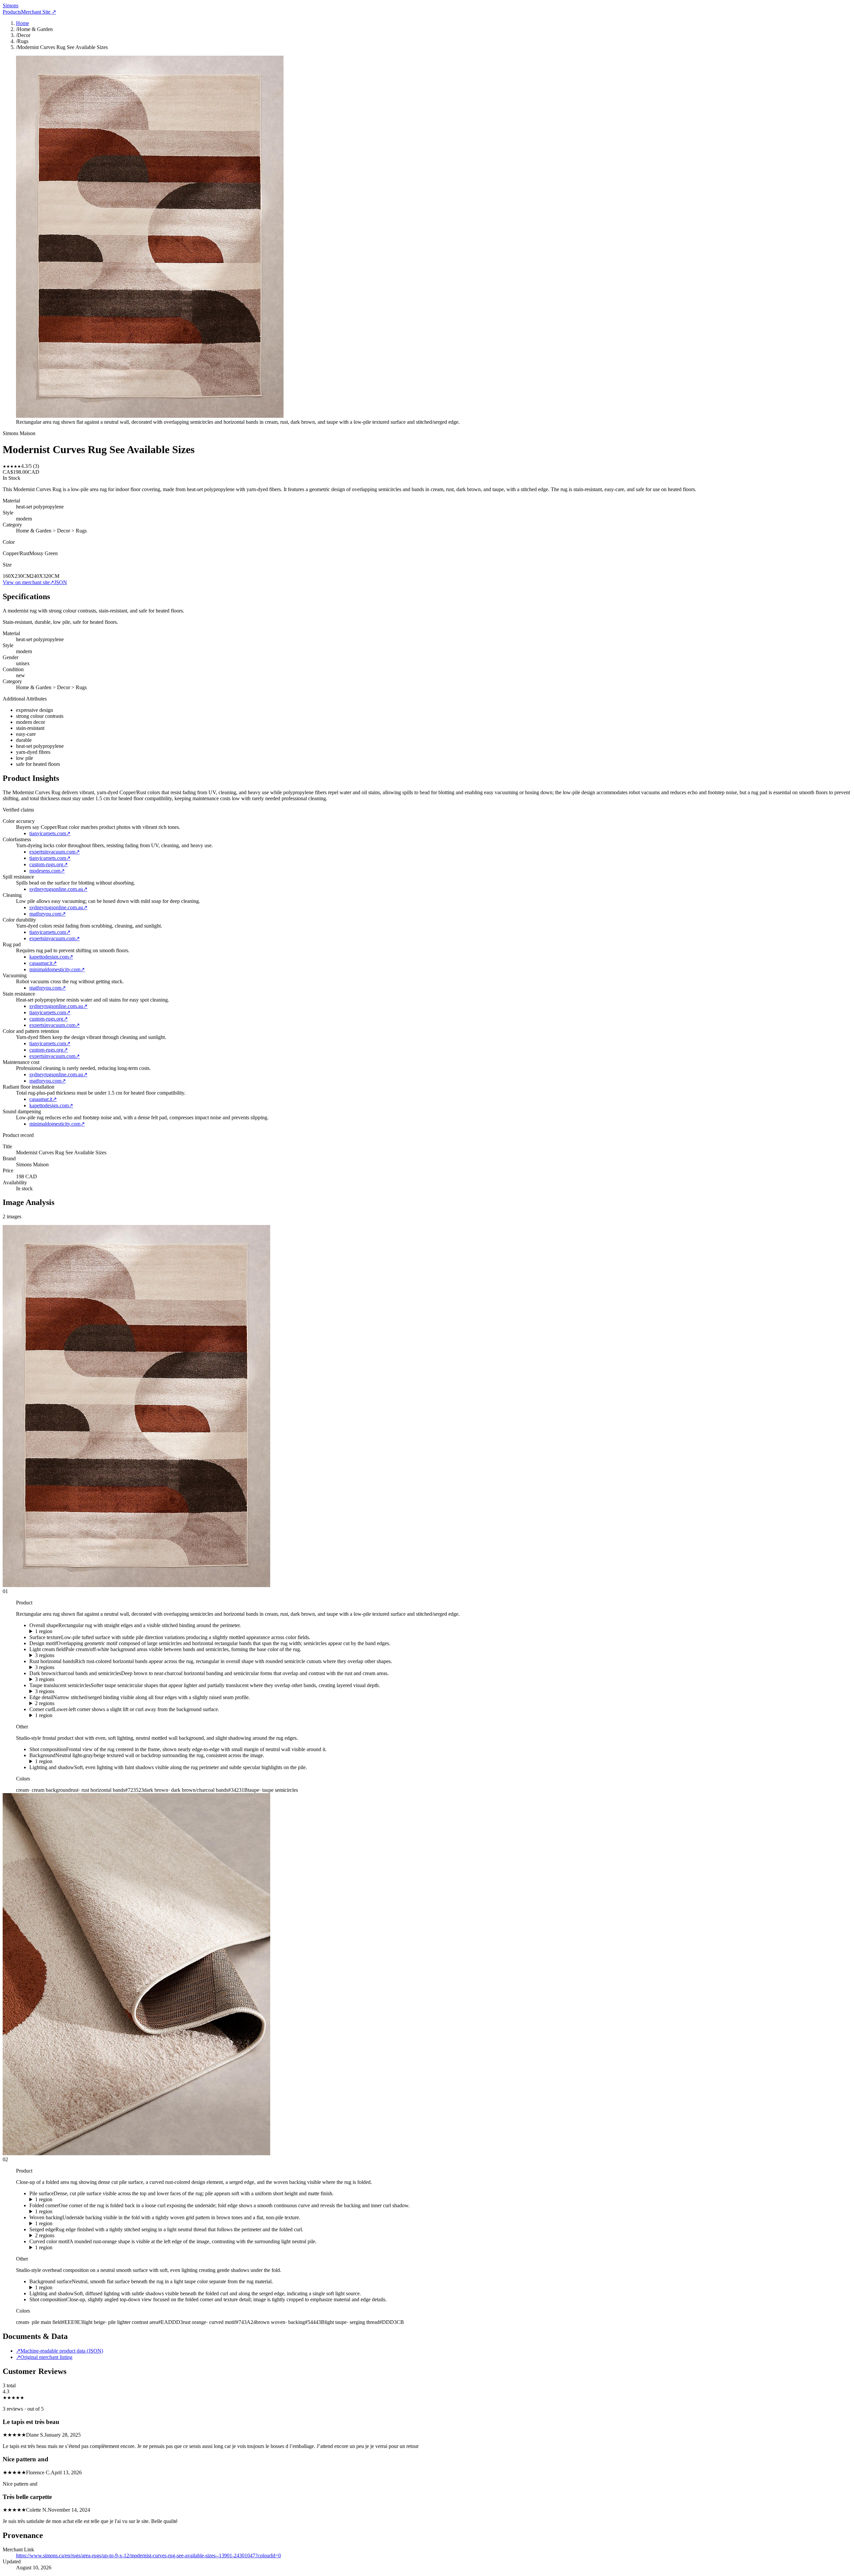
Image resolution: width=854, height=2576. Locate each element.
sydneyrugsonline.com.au (58, 889)
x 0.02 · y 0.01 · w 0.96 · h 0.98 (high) (70, 1631)
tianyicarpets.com (50, 833)
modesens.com (47, 871)
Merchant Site (39, 12)
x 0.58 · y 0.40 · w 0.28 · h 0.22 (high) (70, 2224)
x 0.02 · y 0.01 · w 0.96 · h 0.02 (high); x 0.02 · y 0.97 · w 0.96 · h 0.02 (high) (112, 1703)
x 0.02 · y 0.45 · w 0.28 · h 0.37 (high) (70, 2248)
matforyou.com (48, 914)
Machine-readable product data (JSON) (60, 2351)
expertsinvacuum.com (55, 852)
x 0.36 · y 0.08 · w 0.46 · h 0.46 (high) (70, 2212)
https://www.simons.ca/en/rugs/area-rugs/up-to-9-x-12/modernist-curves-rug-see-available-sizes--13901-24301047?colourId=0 (148, 2555)
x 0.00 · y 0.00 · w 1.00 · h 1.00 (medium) (74, 2288)
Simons (11, 6)
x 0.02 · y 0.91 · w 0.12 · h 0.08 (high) (70, 1715)
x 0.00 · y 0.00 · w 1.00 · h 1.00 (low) (70, 1761)
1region (44, 1631)
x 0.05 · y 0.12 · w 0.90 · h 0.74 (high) (70, 2200)
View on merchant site (28, 582)
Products (12, 12)
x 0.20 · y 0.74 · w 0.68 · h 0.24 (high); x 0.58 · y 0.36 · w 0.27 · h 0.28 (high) (112, 2236)
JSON (61, 582)
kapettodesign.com (51, 957)
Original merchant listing (44, 2357)
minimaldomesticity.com (57, 969)
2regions (45, 1703)
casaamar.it (43, 963)
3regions (45, 1655)
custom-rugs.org (49, 864)
